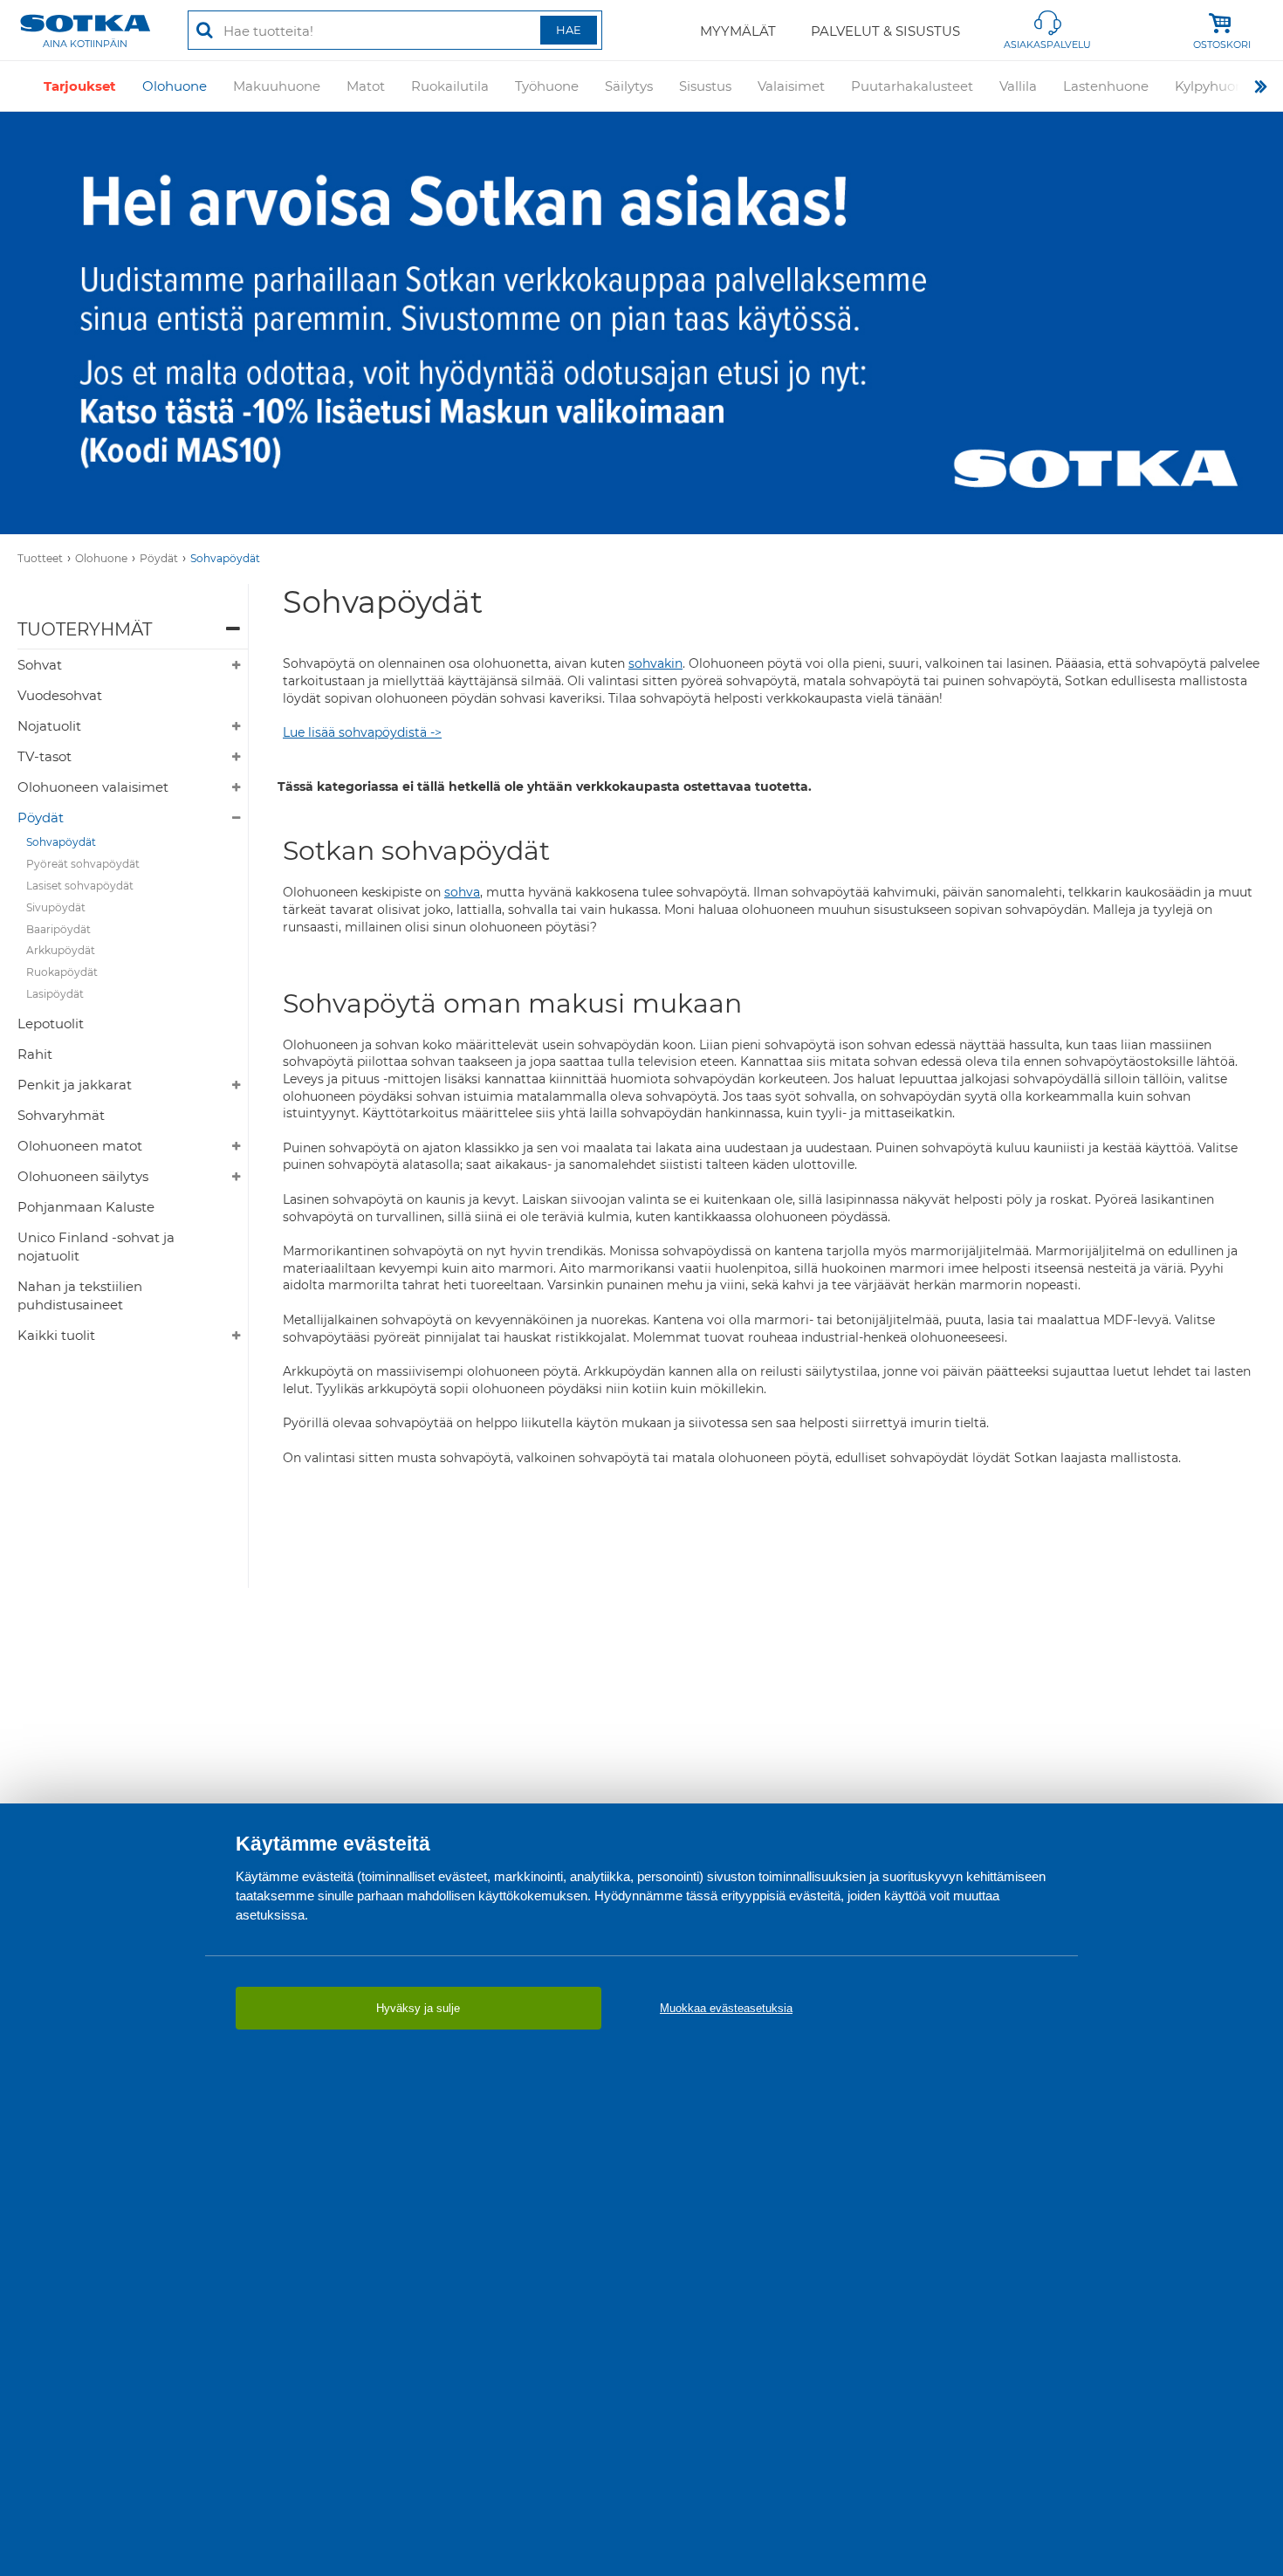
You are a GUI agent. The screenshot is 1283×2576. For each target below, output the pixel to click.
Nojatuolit (49, 726)
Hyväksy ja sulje (418, 2008)
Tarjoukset (80, 86)
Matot (366, 86)
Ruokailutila (450, 86)
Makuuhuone (277, 86)
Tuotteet (40, 558)
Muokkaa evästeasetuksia (726, 2008)
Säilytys (629, 86)
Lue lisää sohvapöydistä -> (362, 732)
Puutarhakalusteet (912, 86)
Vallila (1018, 86)
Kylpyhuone (1213, 86)
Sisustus (705, 86)
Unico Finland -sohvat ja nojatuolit (96, 1247)
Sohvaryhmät (61, 1115)
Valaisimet (791, 86)
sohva (462, 892)
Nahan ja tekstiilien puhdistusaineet (80, 1295)
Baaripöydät (58, 929)
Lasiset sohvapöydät (80, 886)
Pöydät (159, 558)
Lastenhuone (1106, 86)
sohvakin (655, 663)
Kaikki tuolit (56, 1335)
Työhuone (547, 86)
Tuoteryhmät (85, 629)
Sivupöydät (56, 907)
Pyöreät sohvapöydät (83, 864)
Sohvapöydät (225, 558)
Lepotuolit (51, 1024)
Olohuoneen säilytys (83, 1176)
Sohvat (40, 665)
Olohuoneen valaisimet (93, 787)
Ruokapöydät (62, 972)
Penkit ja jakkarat (75, 1085)
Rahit (35, 1054)
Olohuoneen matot (80, 1146)
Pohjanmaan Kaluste (86, 1207)
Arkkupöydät (61, 950)
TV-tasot (45, 756)
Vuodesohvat (60, 695)
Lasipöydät (55, 994)
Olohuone (175, 86)
